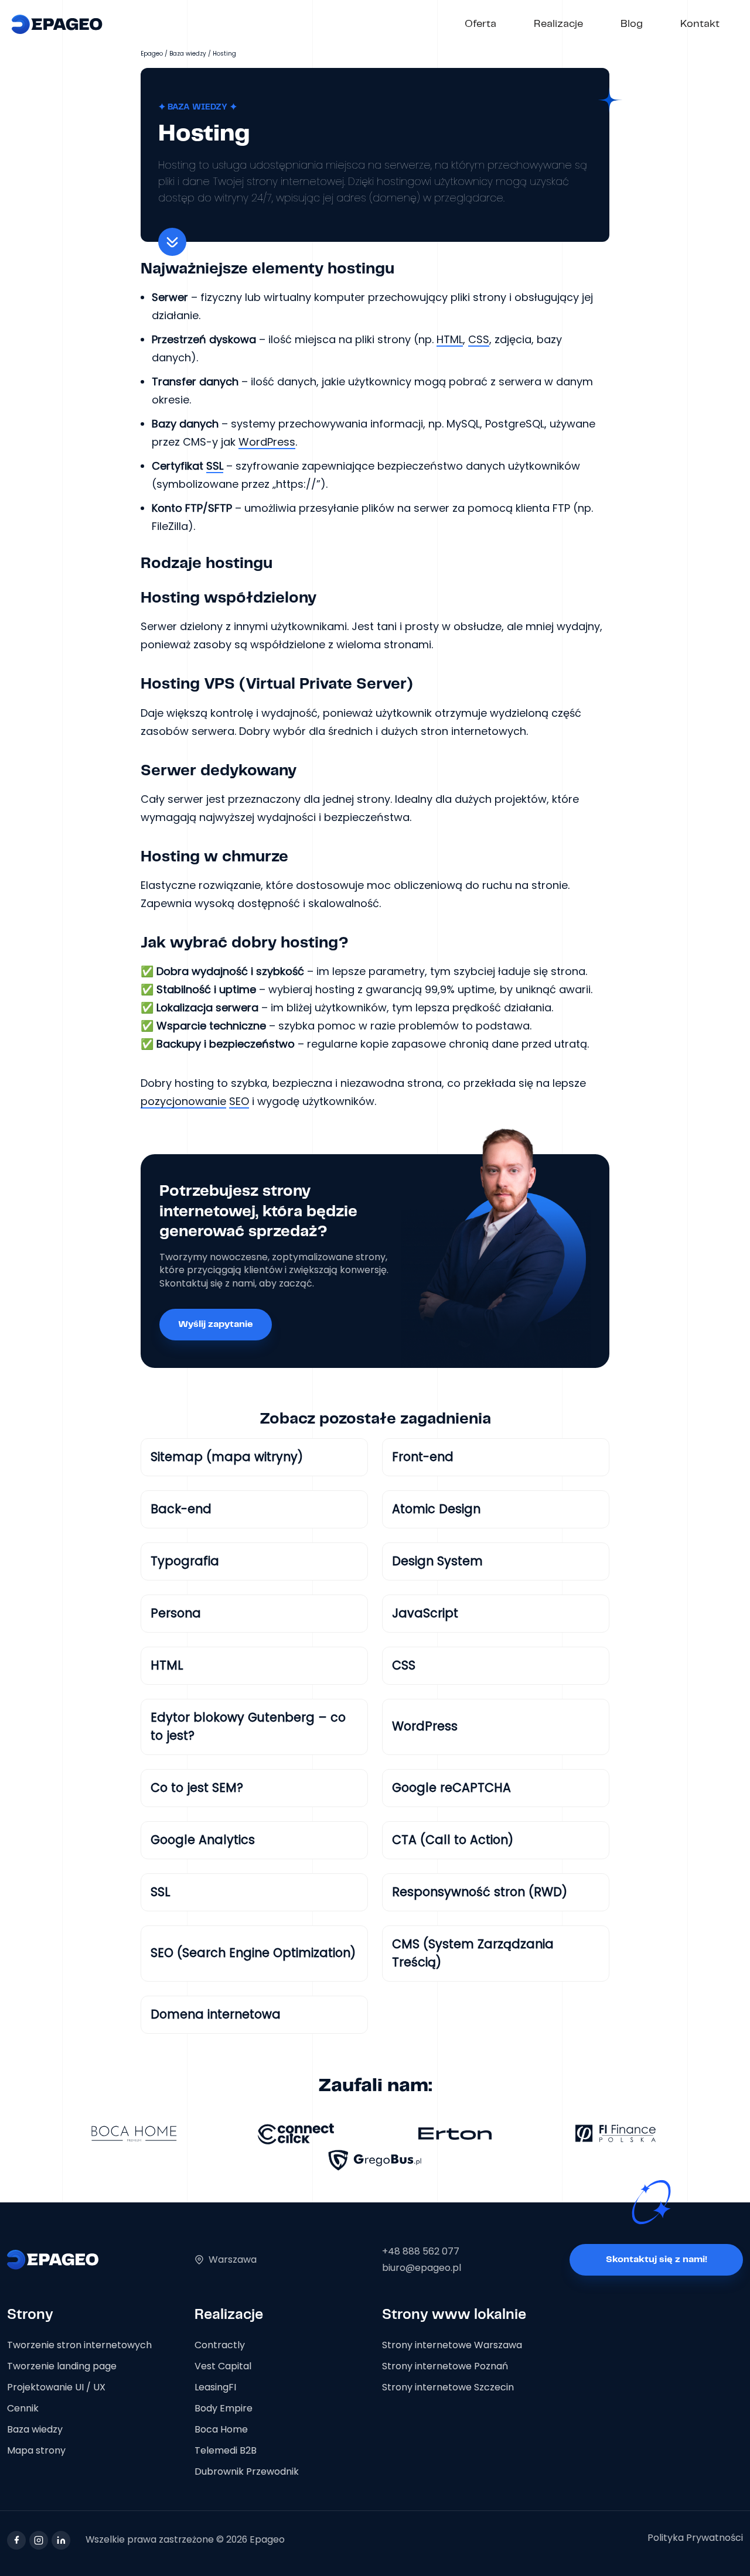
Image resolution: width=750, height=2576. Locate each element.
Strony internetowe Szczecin (448, 2387)
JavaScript (425, 1613)
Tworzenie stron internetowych (79, 2345)
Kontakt (700, 24)
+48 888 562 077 (421, 2251)
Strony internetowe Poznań (445, 2366)
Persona (176, 1613)
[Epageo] (57, 24)
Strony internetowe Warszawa (452, 2345)
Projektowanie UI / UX (56, 2387)
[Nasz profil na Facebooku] (16, 2540)
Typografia (185, 1561)
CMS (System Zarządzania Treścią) (473, 1953)
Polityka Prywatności (695, 2538)
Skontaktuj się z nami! (657, 2259)
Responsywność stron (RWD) (480, 1892)
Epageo (152, 54)
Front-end (423, 1457)
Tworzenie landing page (62, 2366)
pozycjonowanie (183, 1101)
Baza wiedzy (188, 54)
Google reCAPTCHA (451, 1788)
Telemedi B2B (226, 2450)
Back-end (181, 1509)
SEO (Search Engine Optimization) (253, 1953)
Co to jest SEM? (197, 1788)
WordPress (267, 442)
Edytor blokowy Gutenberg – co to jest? (248, 1726)
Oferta (480, 24)
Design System (437, 1561)
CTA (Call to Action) (453, 1840)
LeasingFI (215, 2387)
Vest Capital (223, 2366)
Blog (632, 24)
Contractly (220, 2345)
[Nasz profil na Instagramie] (39, 2540)
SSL (215, 466)
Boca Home (221, 2429)
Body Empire (224, 2408)
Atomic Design (436, 1509)
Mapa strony (36, 2450)
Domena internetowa (216, 2014)
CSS (479, 339)
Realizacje (558, 24)
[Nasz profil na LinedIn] (61, 2540)
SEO (239, 1101)
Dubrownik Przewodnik (247, 2471)
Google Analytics (203, 1840)
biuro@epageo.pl (422, 2268)
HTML (450, 339)
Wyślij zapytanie (216, 1324)
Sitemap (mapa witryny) (227, 1457)
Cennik (23, 2408)
